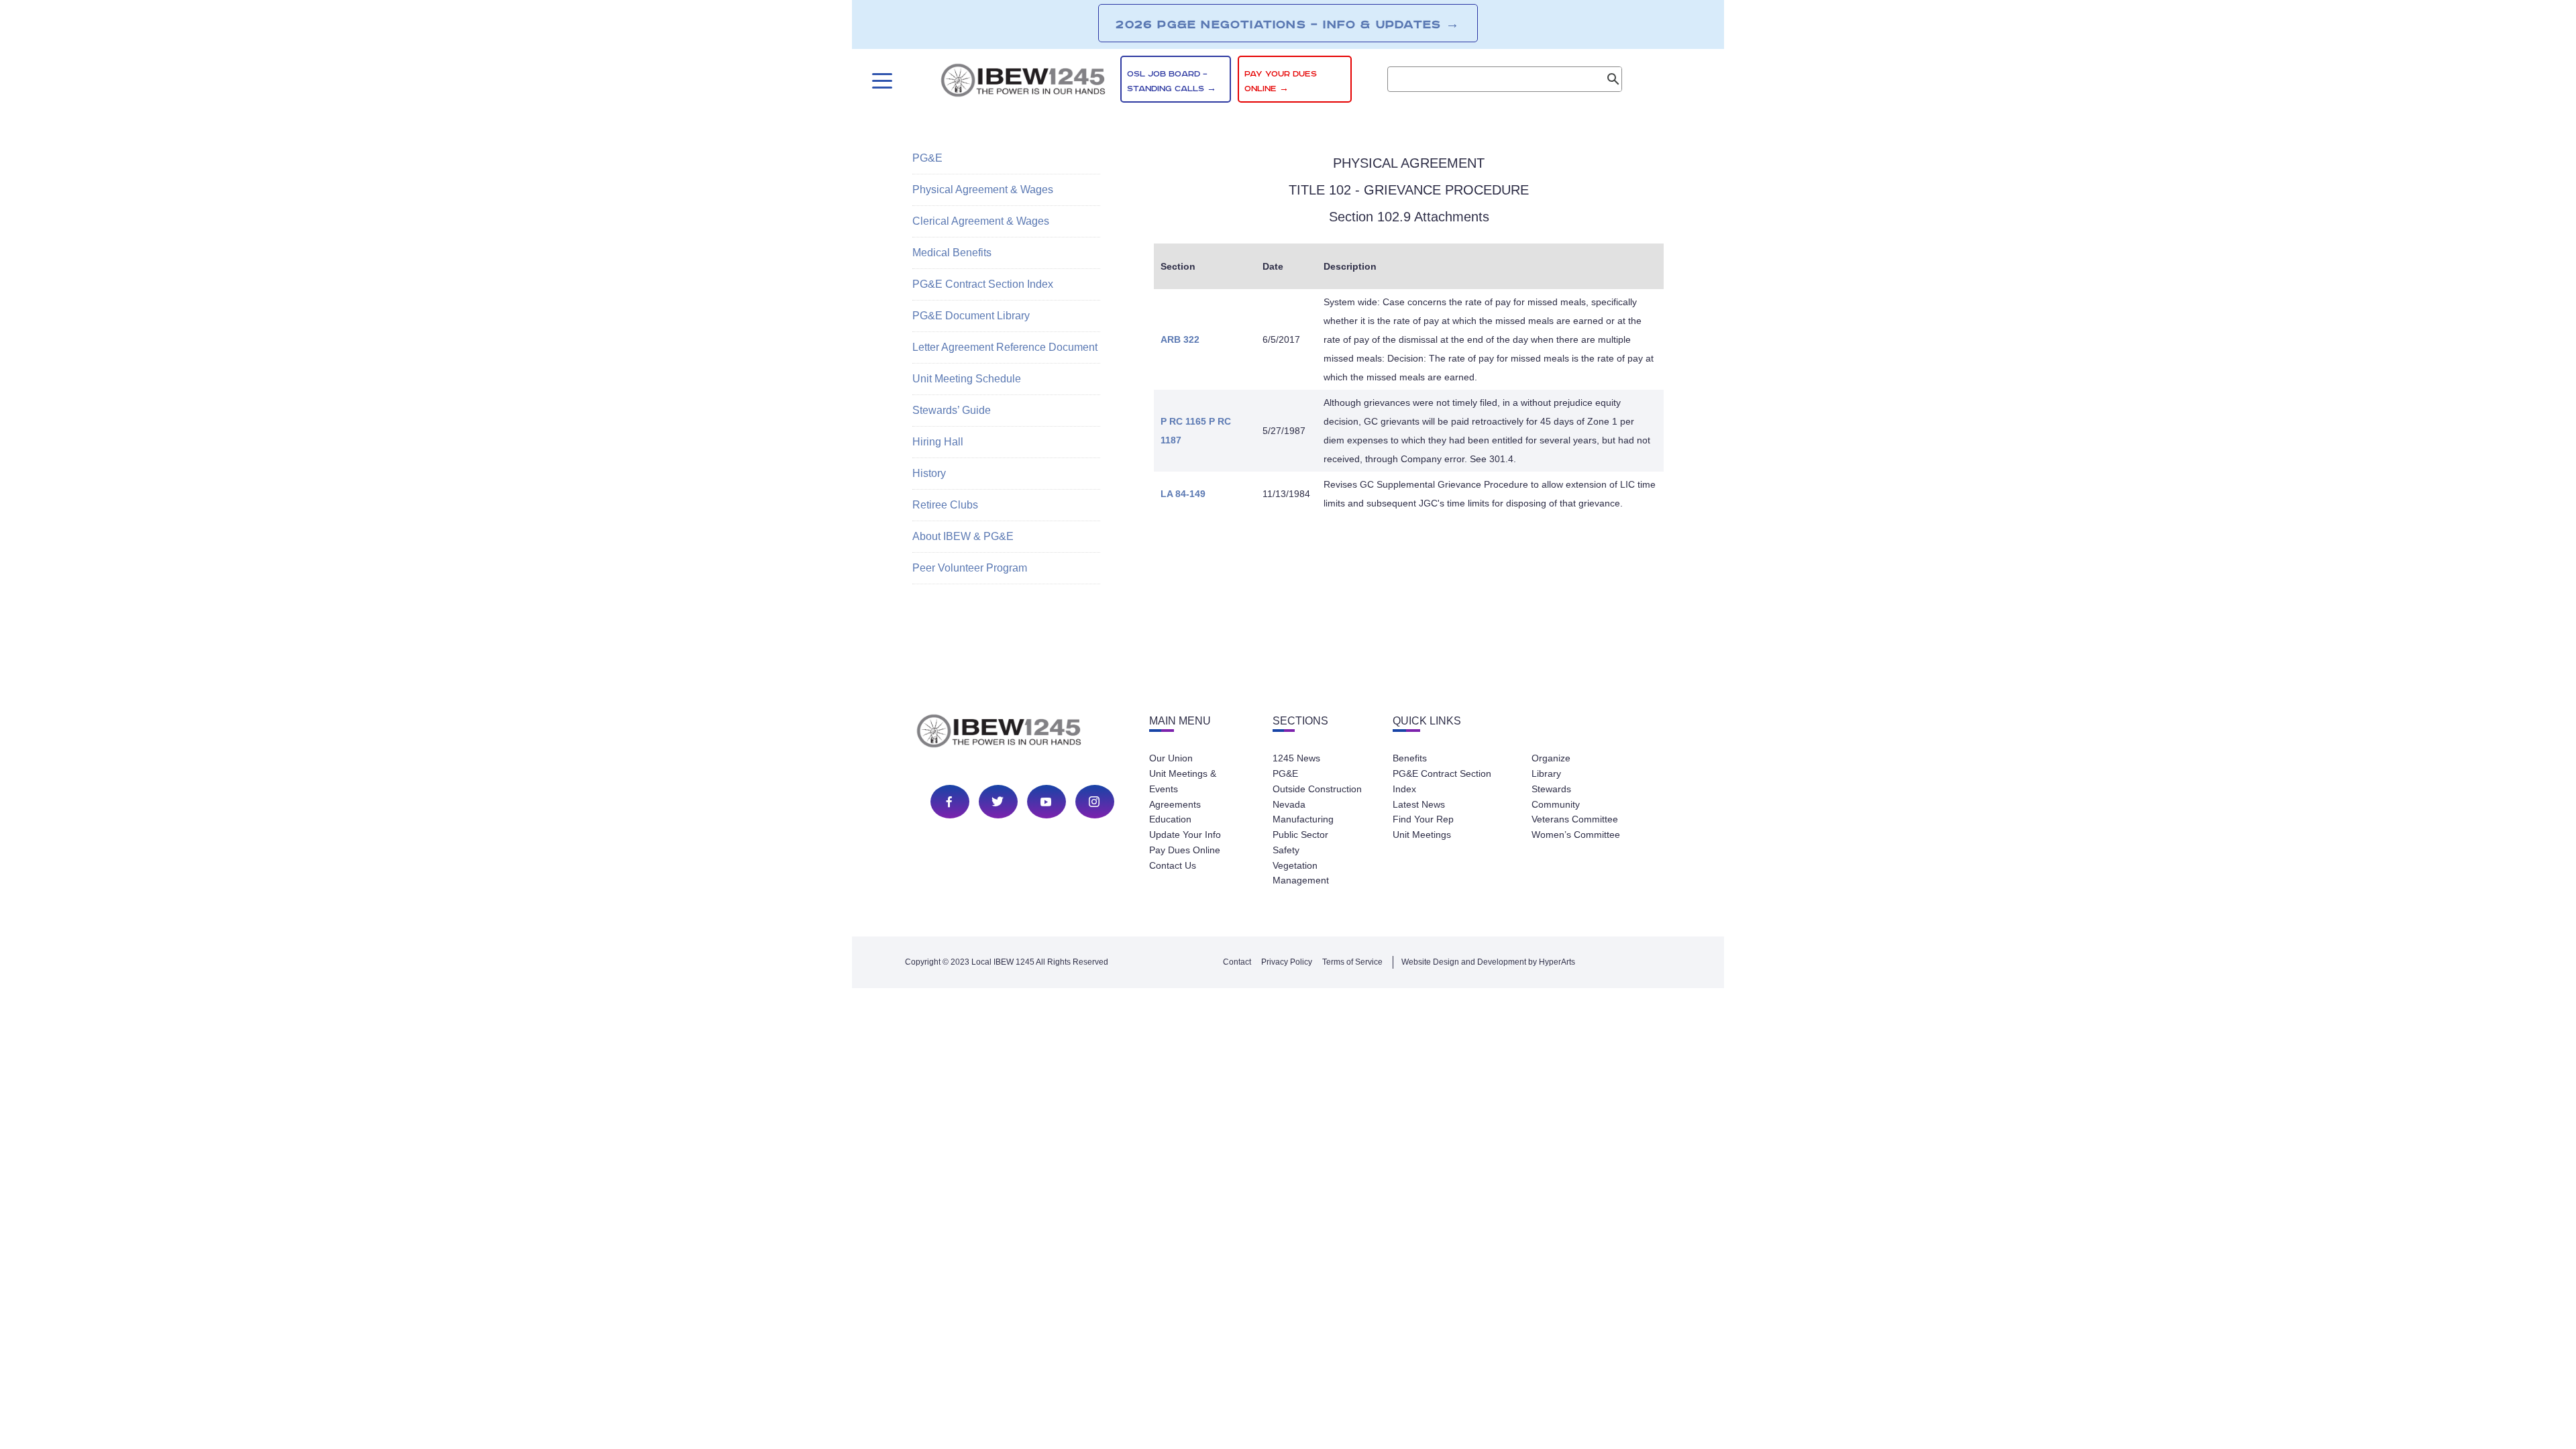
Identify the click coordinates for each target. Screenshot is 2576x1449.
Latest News (1419, 804)
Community (1556, 804)
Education (1170, 819)
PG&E (927, 158)
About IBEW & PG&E (963, 536)
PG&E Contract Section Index (983, 284)
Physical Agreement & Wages (983, 190)
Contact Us (1173, 865)
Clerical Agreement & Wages (981, 221)
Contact (1237, 962)
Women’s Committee (1576, 835)
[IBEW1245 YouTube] (1046, 802)
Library (1546, 773)
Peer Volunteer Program (970, 568)
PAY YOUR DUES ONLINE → (1281, 82)
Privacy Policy (1287, 962)
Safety (1286, 850)
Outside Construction (1317, 789)
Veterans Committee (1575, 819)
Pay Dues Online (1185, 850)
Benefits (1410, 758)
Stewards (1551, 789)
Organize (1551, 758)
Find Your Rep (1423, 819)
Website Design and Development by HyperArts (1488, 962)
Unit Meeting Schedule (967, 379)
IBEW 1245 (1022, 733)
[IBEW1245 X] (998, 802)
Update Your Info (1185, 835)
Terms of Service (1352, 962)
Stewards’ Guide (952, 410)
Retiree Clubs (945, 505)
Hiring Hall (938, 442)
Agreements (1175, 804)
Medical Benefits (952, 253)
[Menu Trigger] (880, 81)
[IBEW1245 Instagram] (1094, 802)
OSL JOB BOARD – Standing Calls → (1172, 82)
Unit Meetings (1422, 835)
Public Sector (1300, 835)
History (929, 473)
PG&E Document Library (971, 316)
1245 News (1296, 758)
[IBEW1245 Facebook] (949, 802)
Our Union (1171, 758)
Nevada (1289, 804)
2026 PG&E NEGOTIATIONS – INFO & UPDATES (1288, 24)
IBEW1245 (1023, 83)
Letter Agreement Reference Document (1005, 347)
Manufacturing (1303, 819)
